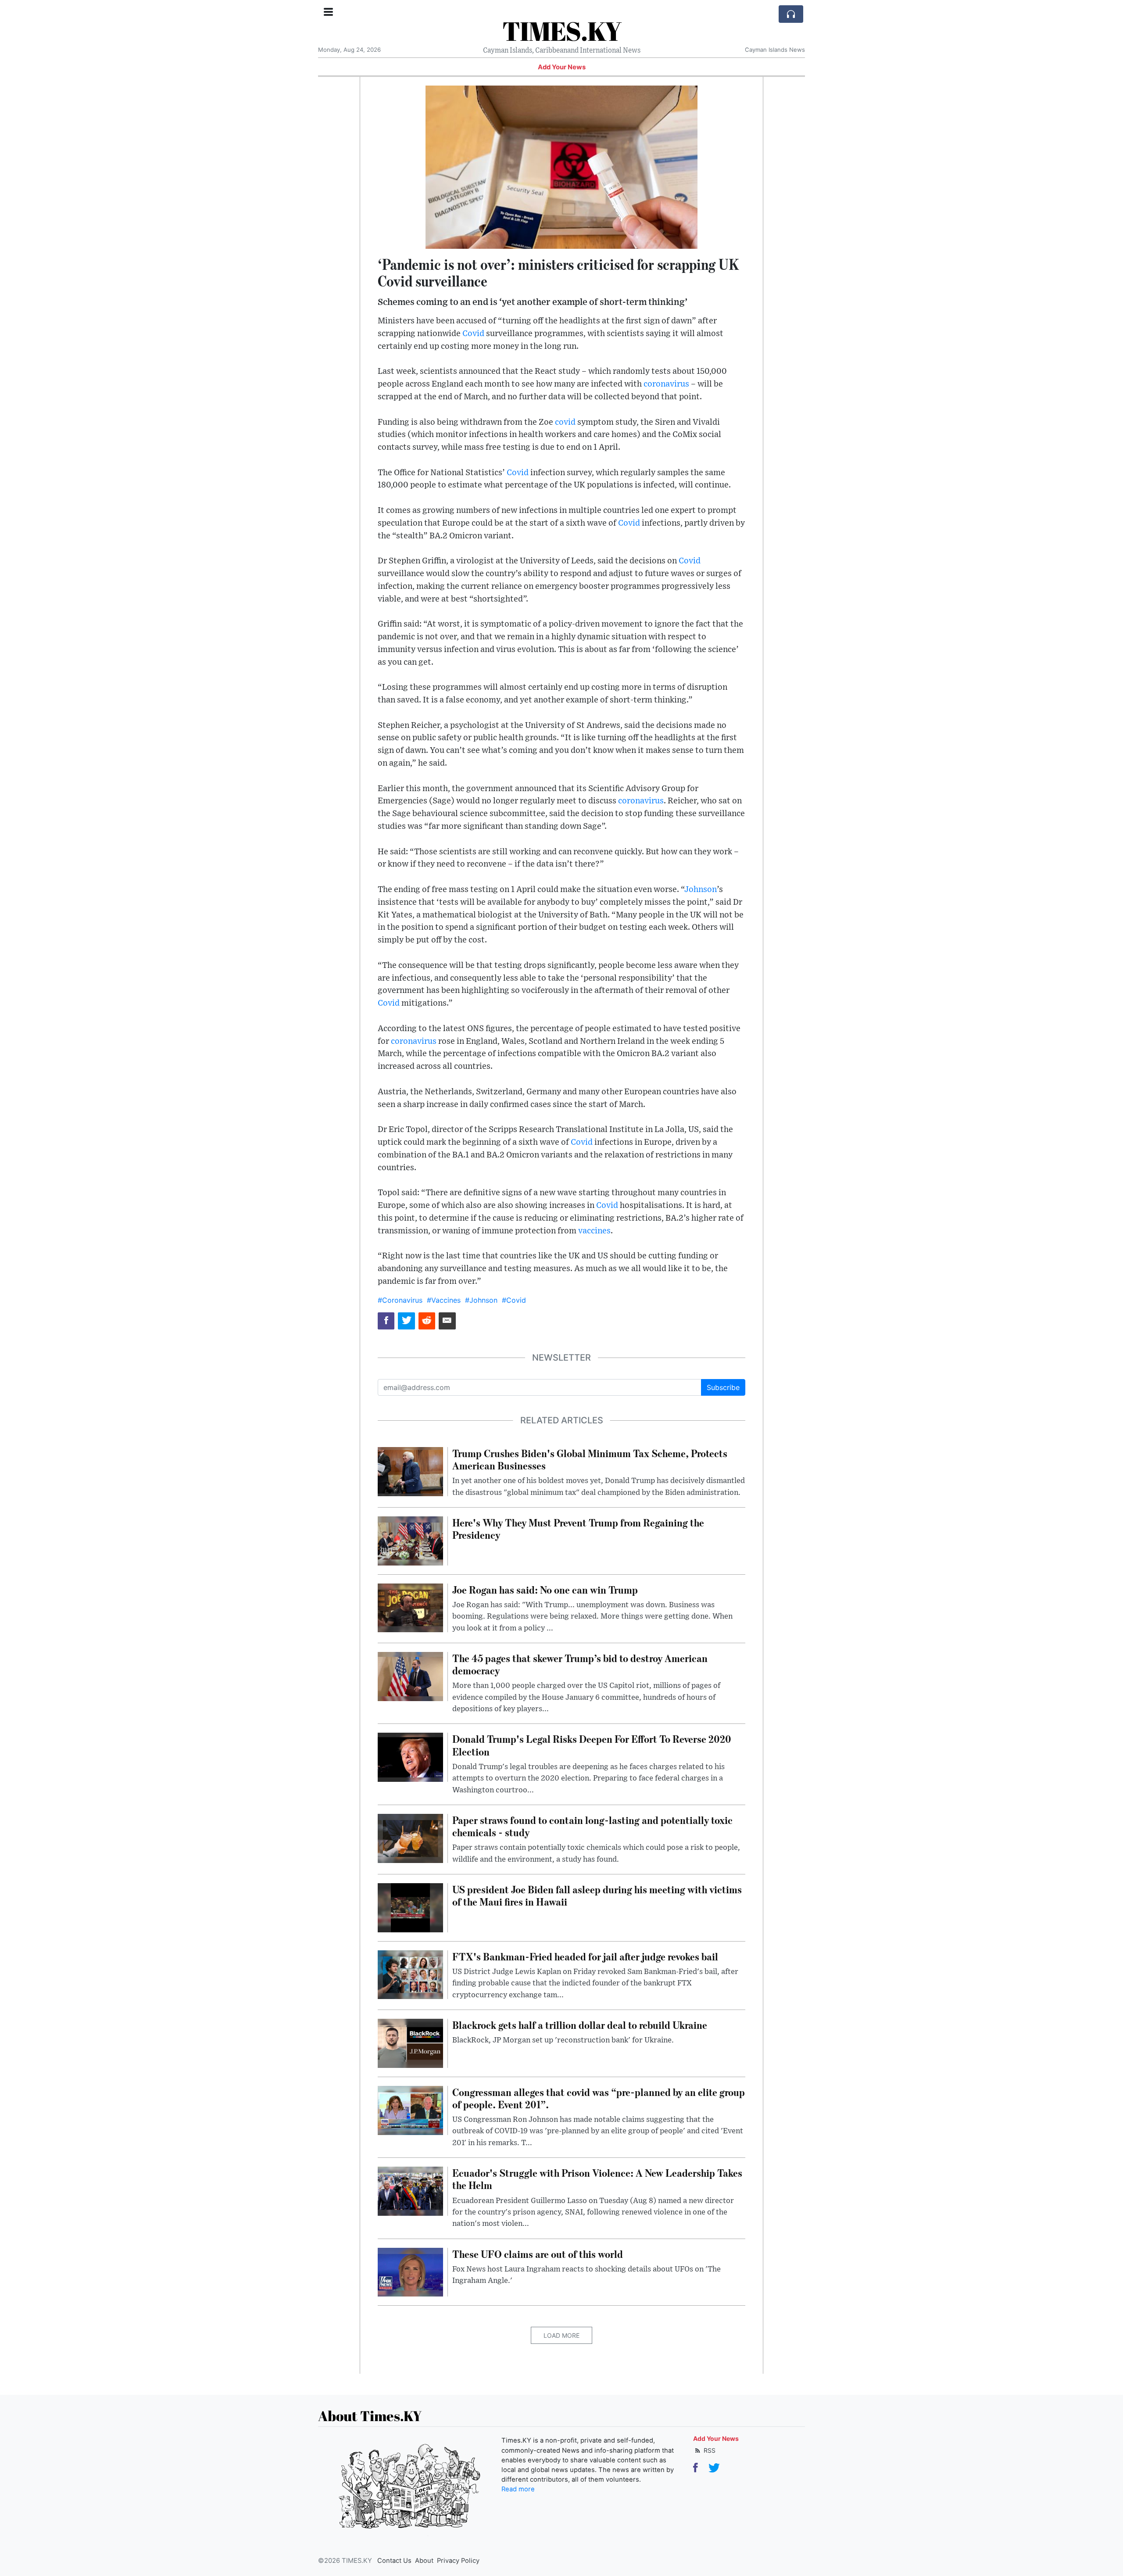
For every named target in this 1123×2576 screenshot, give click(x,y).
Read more (518, 2489)
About (424, 2561)
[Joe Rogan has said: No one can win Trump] (410, 1607)
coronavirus (666, 384)
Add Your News (562, 67)
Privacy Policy (458, 2561)
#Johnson (481, 1300)
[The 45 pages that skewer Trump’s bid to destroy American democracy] (410, 1676)
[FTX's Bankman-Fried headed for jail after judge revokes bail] (410, 1974)
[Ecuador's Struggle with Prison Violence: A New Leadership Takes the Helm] (410, 2190)
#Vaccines (444, 1300)
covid (565, 422)
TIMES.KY (562, 31)
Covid (473, 334)
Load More (561, 2335)
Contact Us (394, 2561)
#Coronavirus (400, 1300)
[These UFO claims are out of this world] (410, 2271)
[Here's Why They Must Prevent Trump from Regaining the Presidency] (410, 1540)
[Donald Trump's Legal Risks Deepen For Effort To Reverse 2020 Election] (410, 1757)
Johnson (701, 890)
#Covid (514, 1300)
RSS (709, 2450)
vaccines (594, 1231)
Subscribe (723, 1387)
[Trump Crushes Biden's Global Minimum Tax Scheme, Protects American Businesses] (410, 1471)
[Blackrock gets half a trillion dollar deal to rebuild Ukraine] (410, 2042)
